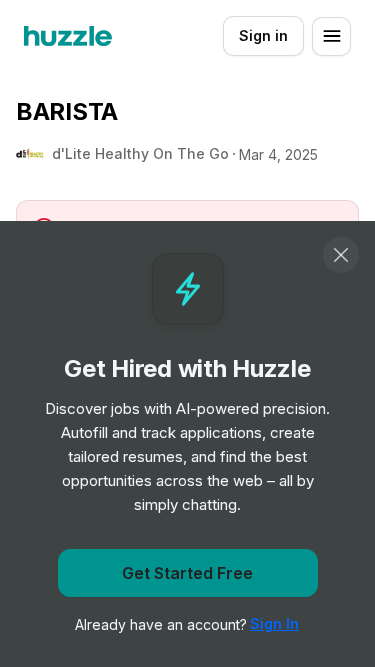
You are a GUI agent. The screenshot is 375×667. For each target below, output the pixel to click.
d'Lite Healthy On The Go (140, 153)
